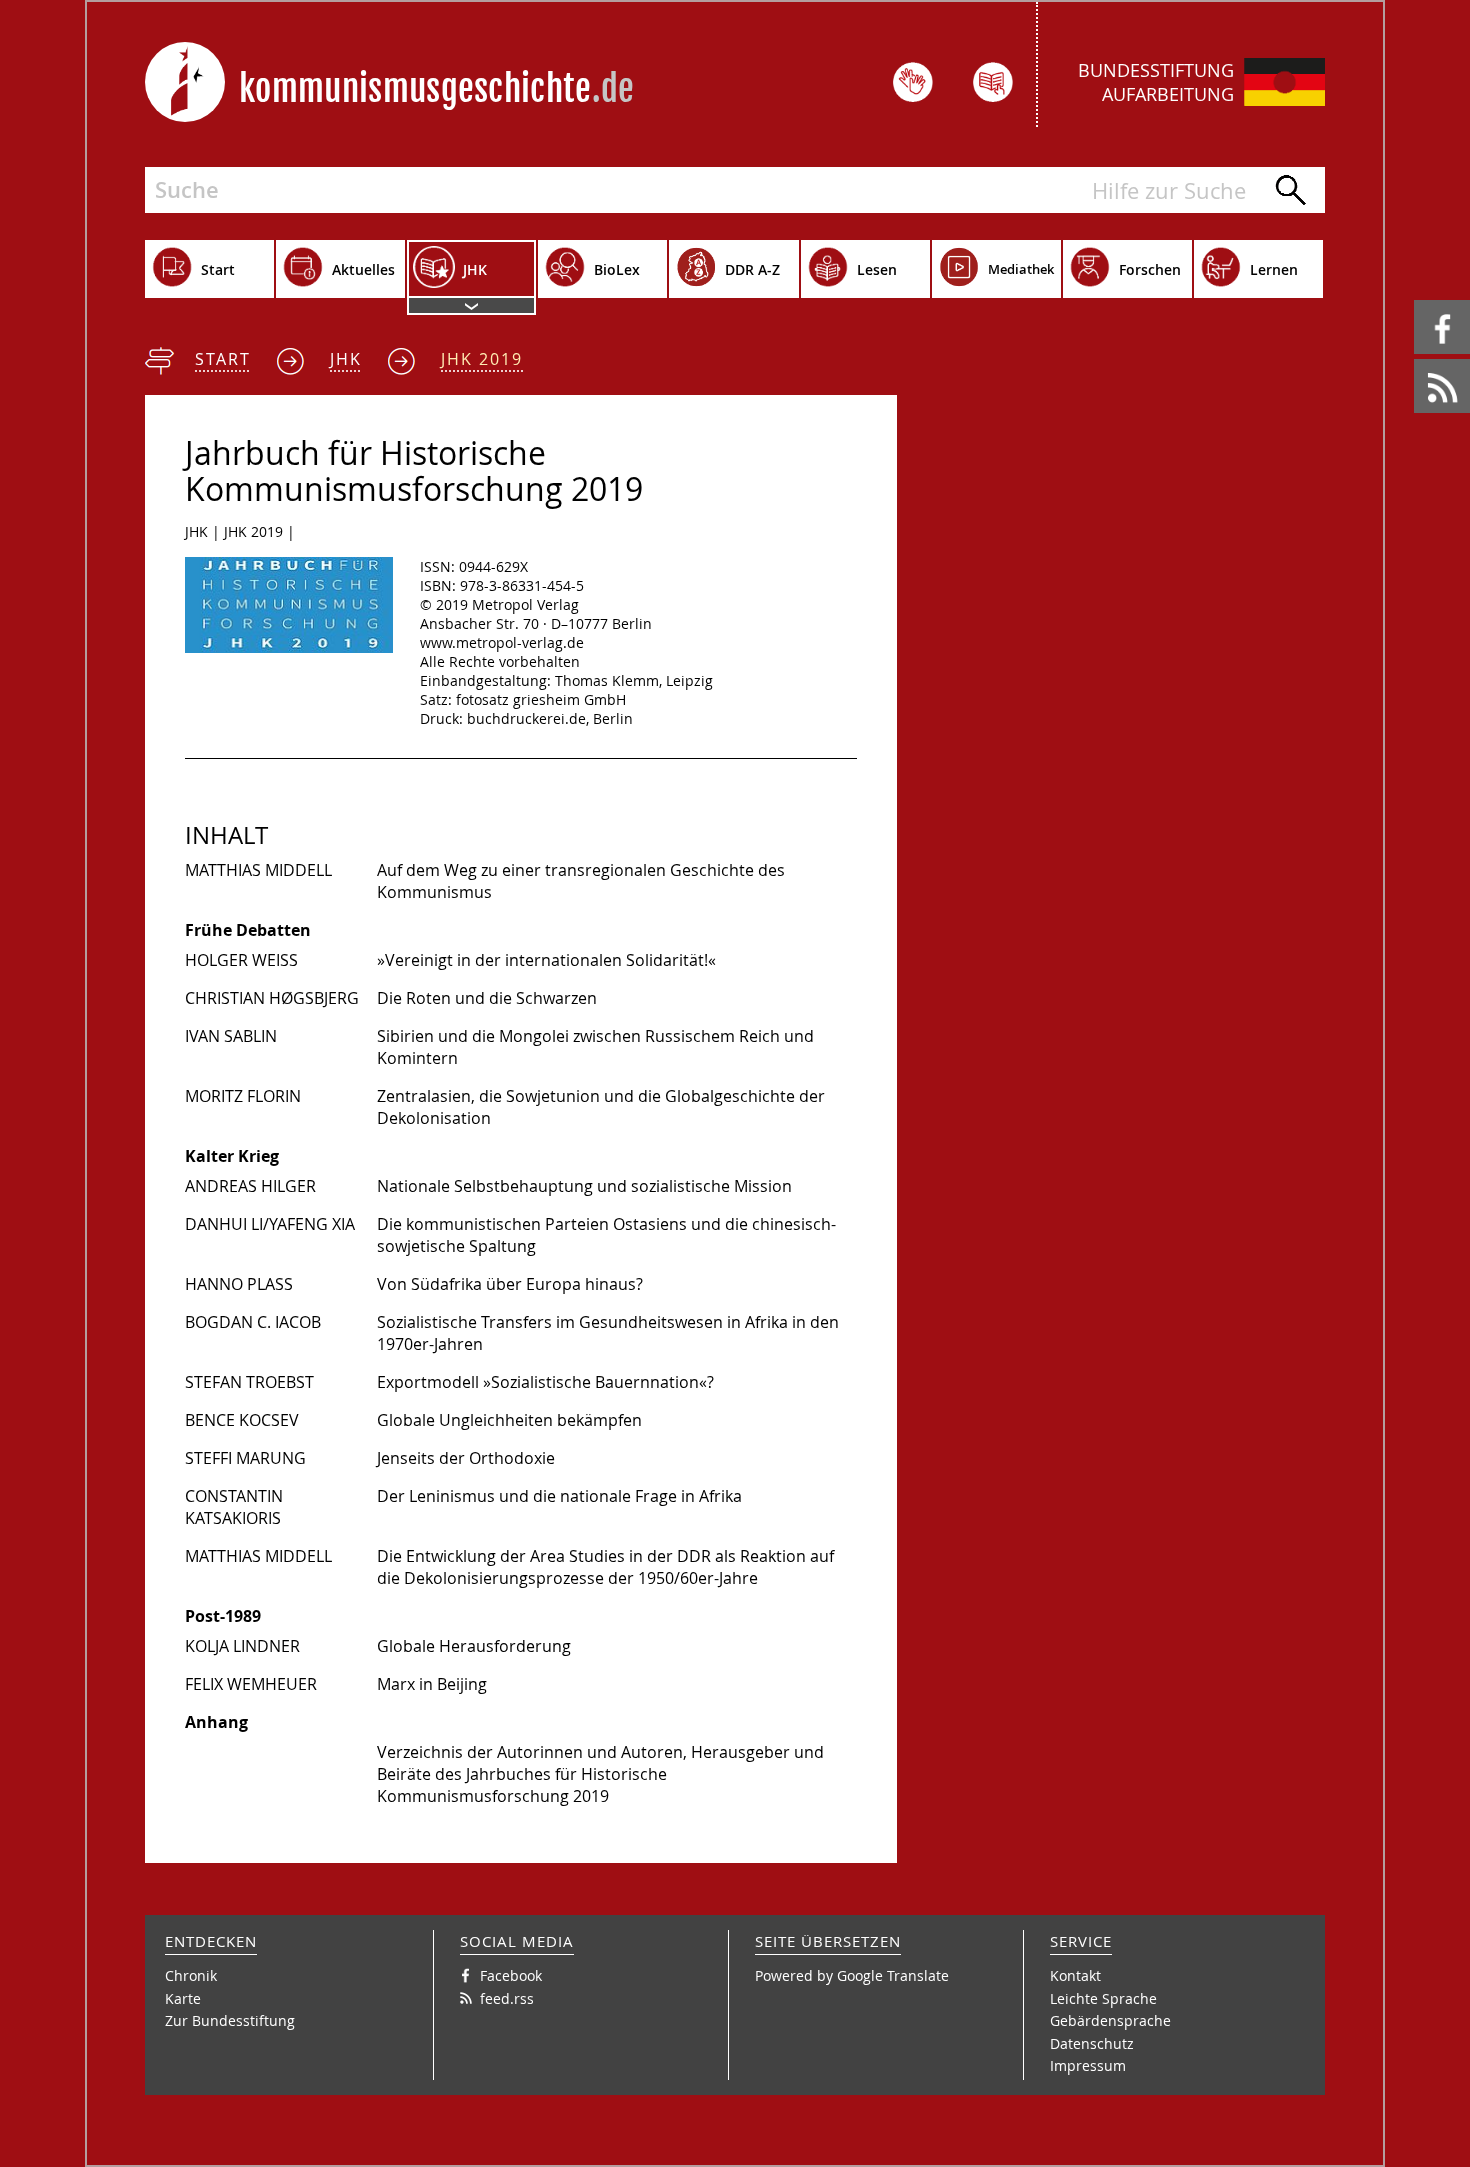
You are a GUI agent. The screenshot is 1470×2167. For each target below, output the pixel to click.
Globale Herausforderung (474, 1646)
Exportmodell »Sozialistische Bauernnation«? (545, 1382)
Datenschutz (1092, 2043)
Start (223, 359)
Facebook (1417, 300)
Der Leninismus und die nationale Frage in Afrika (559, 1496)
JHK (346, 359)
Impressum (1088, 2065)
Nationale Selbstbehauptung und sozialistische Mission (584, 1186)
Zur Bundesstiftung (230, 2020)
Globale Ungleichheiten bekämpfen (509, 1420)
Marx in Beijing (432, 1684)
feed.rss (1415, 359)
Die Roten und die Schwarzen (487, 998)
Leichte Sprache (1103, 1998)
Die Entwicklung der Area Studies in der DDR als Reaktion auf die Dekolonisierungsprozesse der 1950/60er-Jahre (605, 1567)
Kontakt (1075, 1975)
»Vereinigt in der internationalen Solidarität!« (546, 960)
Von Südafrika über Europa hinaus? (510, 1284)
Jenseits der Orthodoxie (466, 1458)
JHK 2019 (482, 359)
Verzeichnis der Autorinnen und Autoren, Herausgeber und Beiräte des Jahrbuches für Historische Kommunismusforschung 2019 (600, 1774)
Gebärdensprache (1110, 2020)
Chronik (191, 1975)
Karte (183, 1998)
